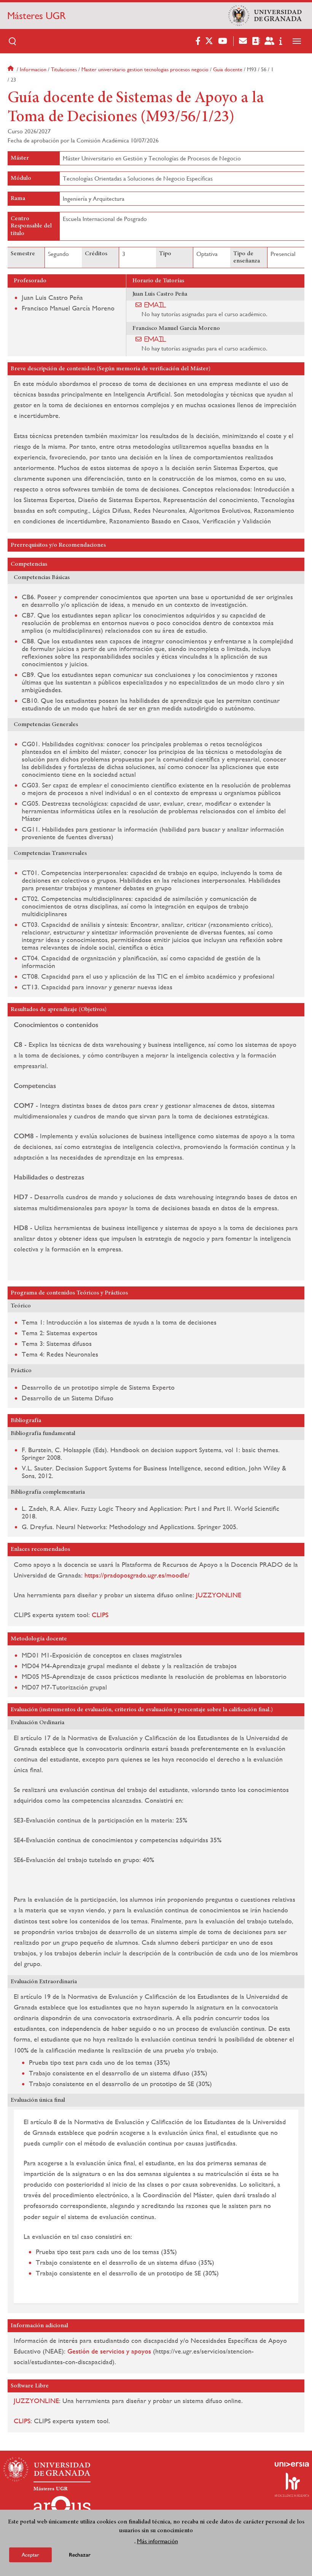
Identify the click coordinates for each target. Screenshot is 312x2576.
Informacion (33, 69)
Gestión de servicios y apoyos (109, 2351)
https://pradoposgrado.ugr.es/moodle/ (137, 1575)
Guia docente (228, 69)
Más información (158, 2541)
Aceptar (30, 2555)
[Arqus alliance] (62, 2508)
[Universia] (292, 2464)
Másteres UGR (37, 16)
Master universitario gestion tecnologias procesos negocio (145, 69)
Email (155, 305)
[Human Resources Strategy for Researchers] (292, 2485)
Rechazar (80, 2555)
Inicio (11, 69)
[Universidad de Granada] (265, 16)
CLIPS (100, 1615)
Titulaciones (64, 69)
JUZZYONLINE (219, 1595)
